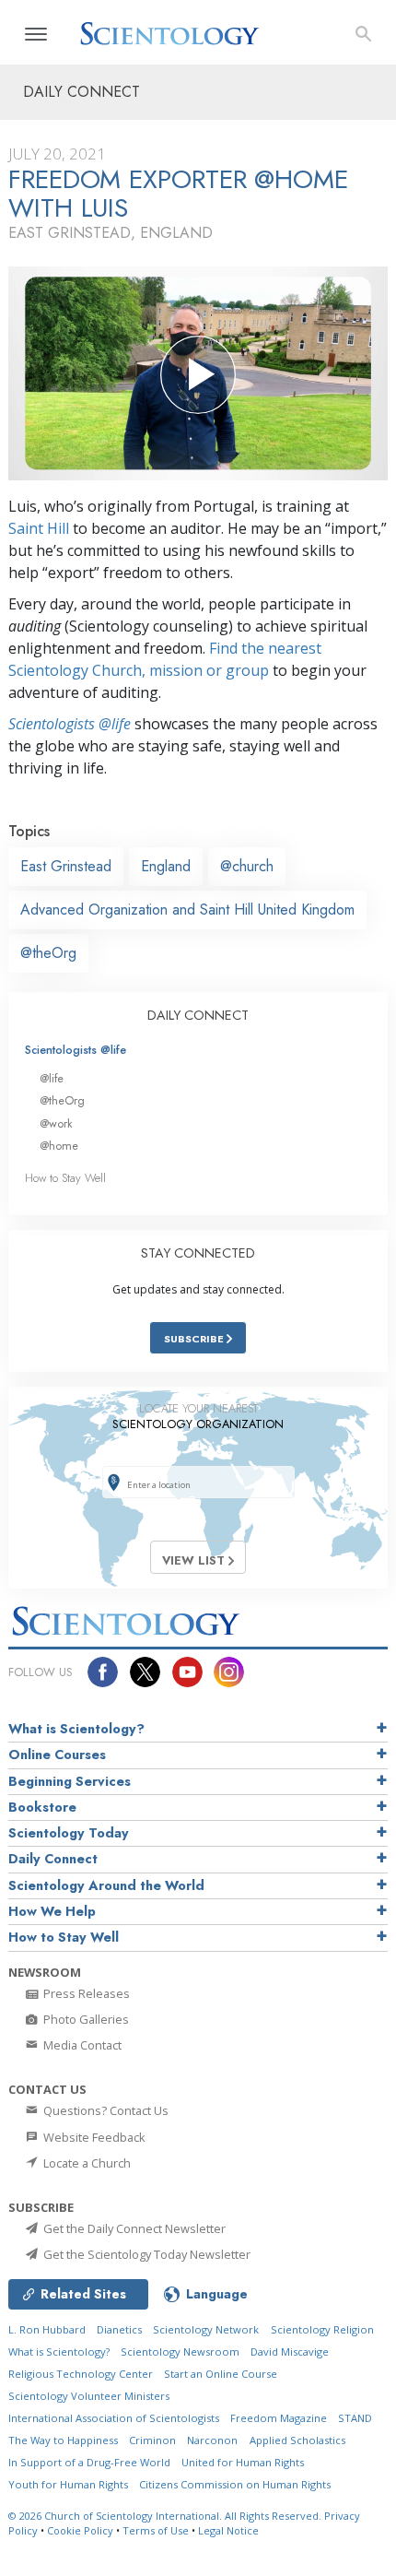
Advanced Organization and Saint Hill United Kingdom (187, 910)
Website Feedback (93, 2137)
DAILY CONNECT (198, 1015)
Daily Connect (53, 1859)
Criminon (152, 2440)
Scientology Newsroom (180, 2351)
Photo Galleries (85, 2019)
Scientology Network (206, 2329)
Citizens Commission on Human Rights (235, 2484)
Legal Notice (228, 2530)
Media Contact (81, 2045)
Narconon (212, 2440)
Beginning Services (70, 1781)
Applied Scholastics (297, 2440)
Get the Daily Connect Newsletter (133, 2228)
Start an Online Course (221, 2374)
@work (56, 1123)
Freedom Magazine (279, 2418)
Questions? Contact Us (105, 2110)
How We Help (52, 1911)
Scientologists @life (76, 1050)
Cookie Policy (80, 2530)
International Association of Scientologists (114, 2418)
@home (59, 1146)
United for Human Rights (243, 2462)
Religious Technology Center (81, 2374)
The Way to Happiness (63, 2440)
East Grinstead (66, 866)
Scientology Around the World (106, 1885)
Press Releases (85, 1993)
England (166, 866)
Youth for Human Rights (68, 2484)
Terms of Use (156, 2530)
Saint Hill (39, 528)
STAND (355, 2418)
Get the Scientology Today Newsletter (146, 2254)
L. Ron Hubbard (47, 2329)
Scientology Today (69, 1833)
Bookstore (42, 1807)
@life (52, 1078)
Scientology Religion (322, 2329)
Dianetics (119, 2329)
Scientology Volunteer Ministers (89, 2396)
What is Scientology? (76, 1729)
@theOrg (48, 953)
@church (247, 866)
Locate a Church (86, 2163)
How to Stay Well (65, 1178)
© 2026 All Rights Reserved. (166, 2516)
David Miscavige (290, 2351)
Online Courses (57, 1755)
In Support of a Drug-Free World (89, 2462)
